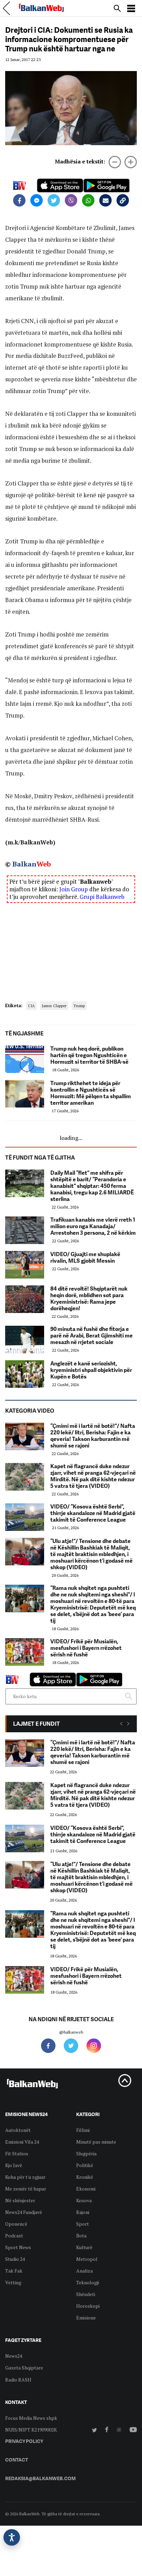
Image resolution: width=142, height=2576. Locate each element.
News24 (14, 2356)
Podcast (14, 2236)
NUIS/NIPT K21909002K (31, 2430)
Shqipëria (86, 2153)
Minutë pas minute (96, 2142)
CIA (31, 1006)
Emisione (86, 2318)
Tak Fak (14, 2271)
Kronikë (85, 2177)
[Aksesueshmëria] (12, 2537)
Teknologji (88, 2282)
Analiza (84, 2271)
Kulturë (84, 2247)
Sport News (18, 2247)
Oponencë (16, 2224)
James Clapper (54, 1006)
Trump (79, 1006)
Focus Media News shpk (31, 2418)
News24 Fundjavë (24, 2212)
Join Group (74, 889)
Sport (83, 2224)
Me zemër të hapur (26, 2189)
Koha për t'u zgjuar (25, 2177)
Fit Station (17, 2153)
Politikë (85, 2165)
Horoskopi (88, 2306)
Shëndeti (86, 2294)
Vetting (13, 2282)
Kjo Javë (14, 2165)
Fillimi (83, 2130)
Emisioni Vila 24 (22, 2142)
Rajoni (83, 2212)
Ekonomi (86, 2189)
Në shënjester (20, 2200)
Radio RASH (18, 2380)
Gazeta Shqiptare (24, 2368)
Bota (81, 2236)
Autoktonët (18, 2130)
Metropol (87, 2259)
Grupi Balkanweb (102, 897)
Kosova (84, 2200)
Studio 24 (15, 2259)
